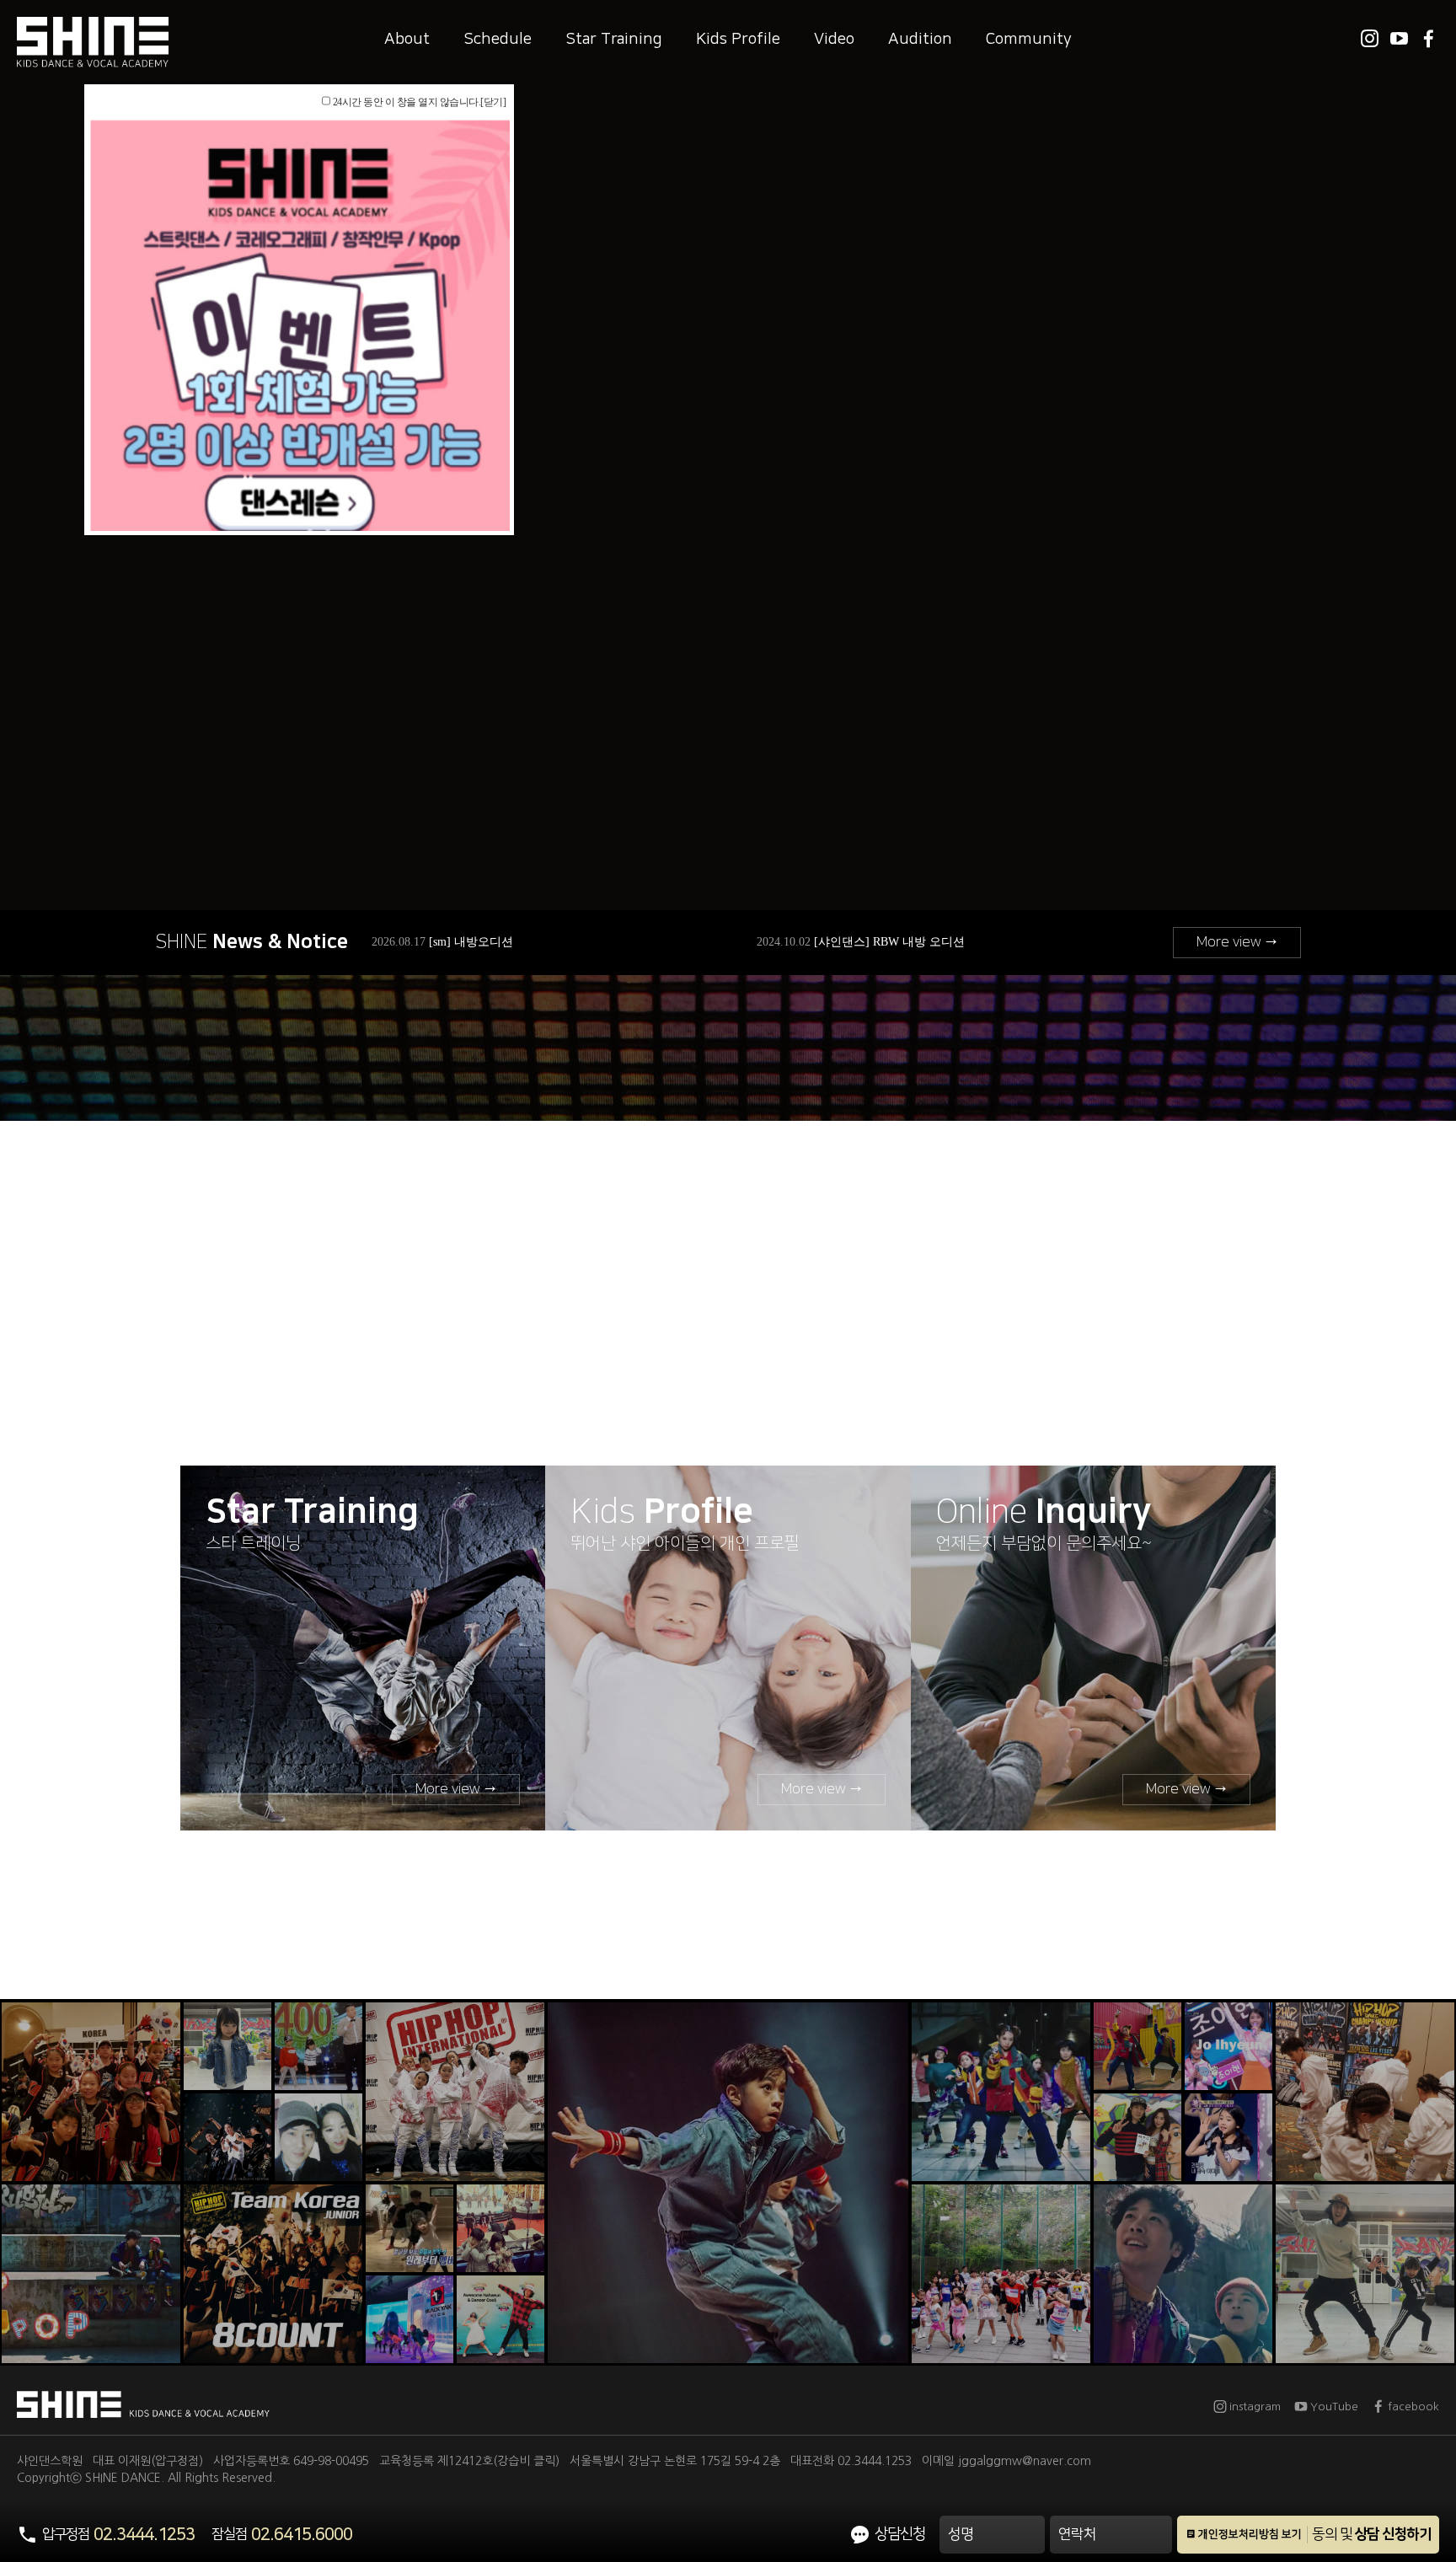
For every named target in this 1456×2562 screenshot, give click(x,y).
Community (1029, 39)
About (407, 39)
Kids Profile (738, 39)
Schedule (498, 39)
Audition (920, 39)
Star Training (614, 39)
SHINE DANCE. (125, 2478)
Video (834, 39)
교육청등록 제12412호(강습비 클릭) (469, 2461)
